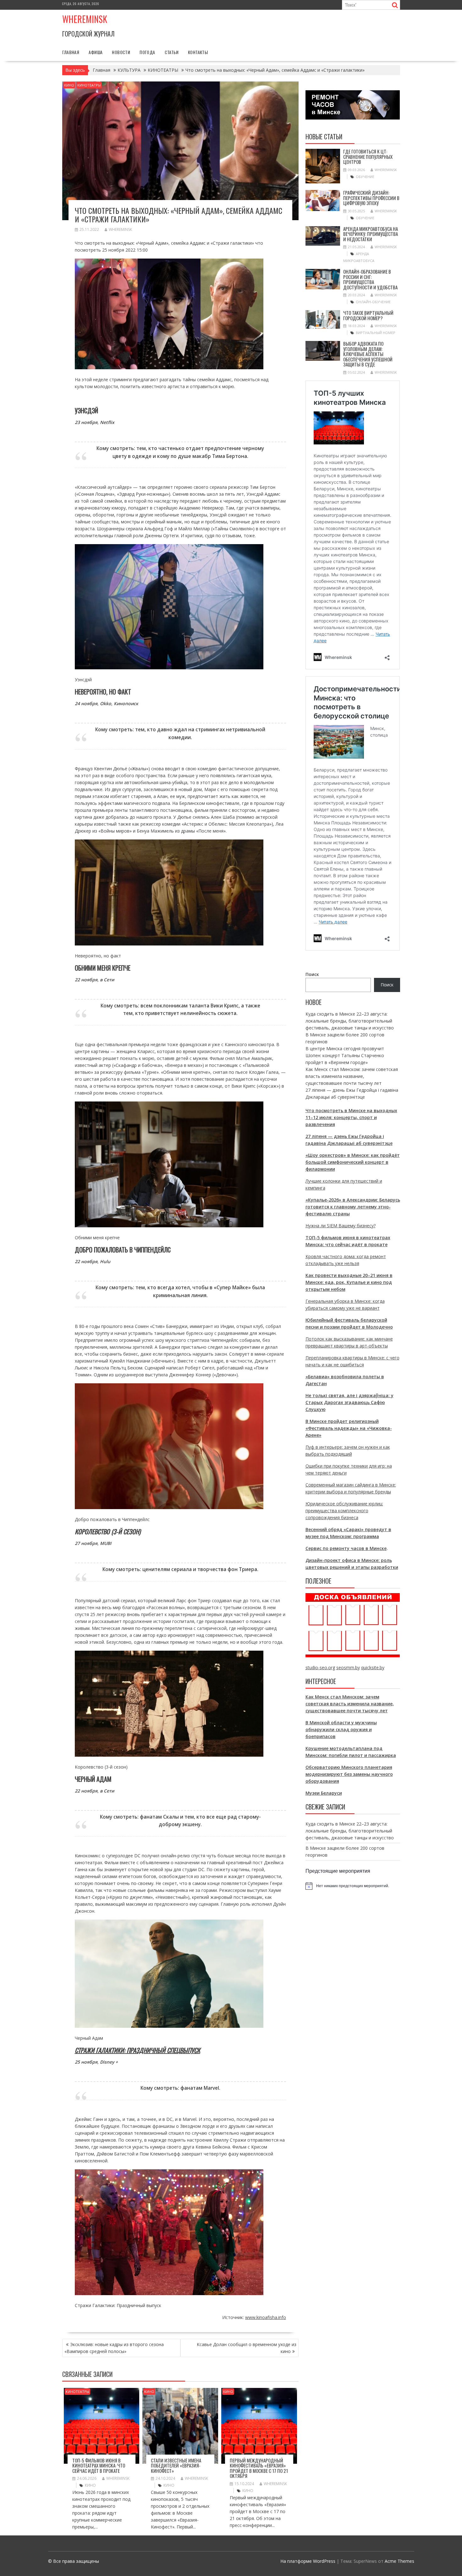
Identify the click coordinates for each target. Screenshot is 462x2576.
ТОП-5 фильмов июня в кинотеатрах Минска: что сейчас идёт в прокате (99, 2465)
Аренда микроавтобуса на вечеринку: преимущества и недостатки (371, 234)
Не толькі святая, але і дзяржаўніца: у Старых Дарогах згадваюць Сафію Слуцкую (349, 1402)
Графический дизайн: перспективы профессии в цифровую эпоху (371, 198)
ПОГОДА (147, 52)
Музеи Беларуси (324, 1793)
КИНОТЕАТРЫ (89, 85)
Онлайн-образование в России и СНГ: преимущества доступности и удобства (370, 279)
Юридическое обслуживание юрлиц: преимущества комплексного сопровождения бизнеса (344, 1511)
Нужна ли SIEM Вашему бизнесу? (341, 1226)
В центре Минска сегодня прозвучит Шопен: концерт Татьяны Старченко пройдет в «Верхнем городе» (345, 1055)
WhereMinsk (120, 229)
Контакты (198, 52)
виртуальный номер (376, 333)
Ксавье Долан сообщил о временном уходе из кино (247, 2348)
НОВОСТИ (121, 52)
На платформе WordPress (308, 2561)
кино (90, 2485)
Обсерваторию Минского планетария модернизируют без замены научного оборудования (349, 1774)
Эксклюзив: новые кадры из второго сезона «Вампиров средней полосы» (114, 2348)
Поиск (312, 974)
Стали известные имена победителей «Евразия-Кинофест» (176, 2465)
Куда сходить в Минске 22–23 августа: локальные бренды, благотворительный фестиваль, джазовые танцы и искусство (350, 1021)
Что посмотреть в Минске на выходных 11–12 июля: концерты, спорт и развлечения (351, 1117)
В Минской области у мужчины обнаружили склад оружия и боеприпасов (341, 1729)
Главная (71, 52)
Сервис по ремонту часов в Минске (346, 1548)
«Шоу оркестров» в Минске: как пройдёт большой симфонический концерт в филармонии (353, 1162)
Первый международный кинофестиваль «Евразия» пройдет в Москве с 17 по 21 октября (259, 2468)
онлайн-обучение (373, 302)
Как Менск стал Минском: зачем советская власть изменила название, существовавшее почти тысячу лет (352, 1076)
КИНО (69, 85)
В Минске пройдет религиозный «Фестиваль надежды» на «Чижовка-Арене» (349, 1428)
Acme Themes (399, 2561)
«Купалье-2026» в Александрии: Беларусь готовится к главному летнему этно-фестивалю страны (353, 1207)
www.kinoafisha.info (266, 2317)
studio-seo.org (320, 1667)
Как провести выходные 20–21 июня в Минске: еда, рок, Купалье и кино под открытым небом (349, 1282)
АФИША (96, 52)
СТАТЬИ (172, 52)
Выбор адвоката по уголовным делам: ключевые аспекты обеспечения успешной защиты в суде (368, 354)
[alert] (353, 1886)
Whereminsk (85, 19)
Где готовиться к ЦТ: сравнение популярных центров (368, 156)
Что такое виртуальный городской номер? (368, 315)
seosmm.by (348, 1667)
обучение (365, 177)
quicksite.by (373, 1667)
